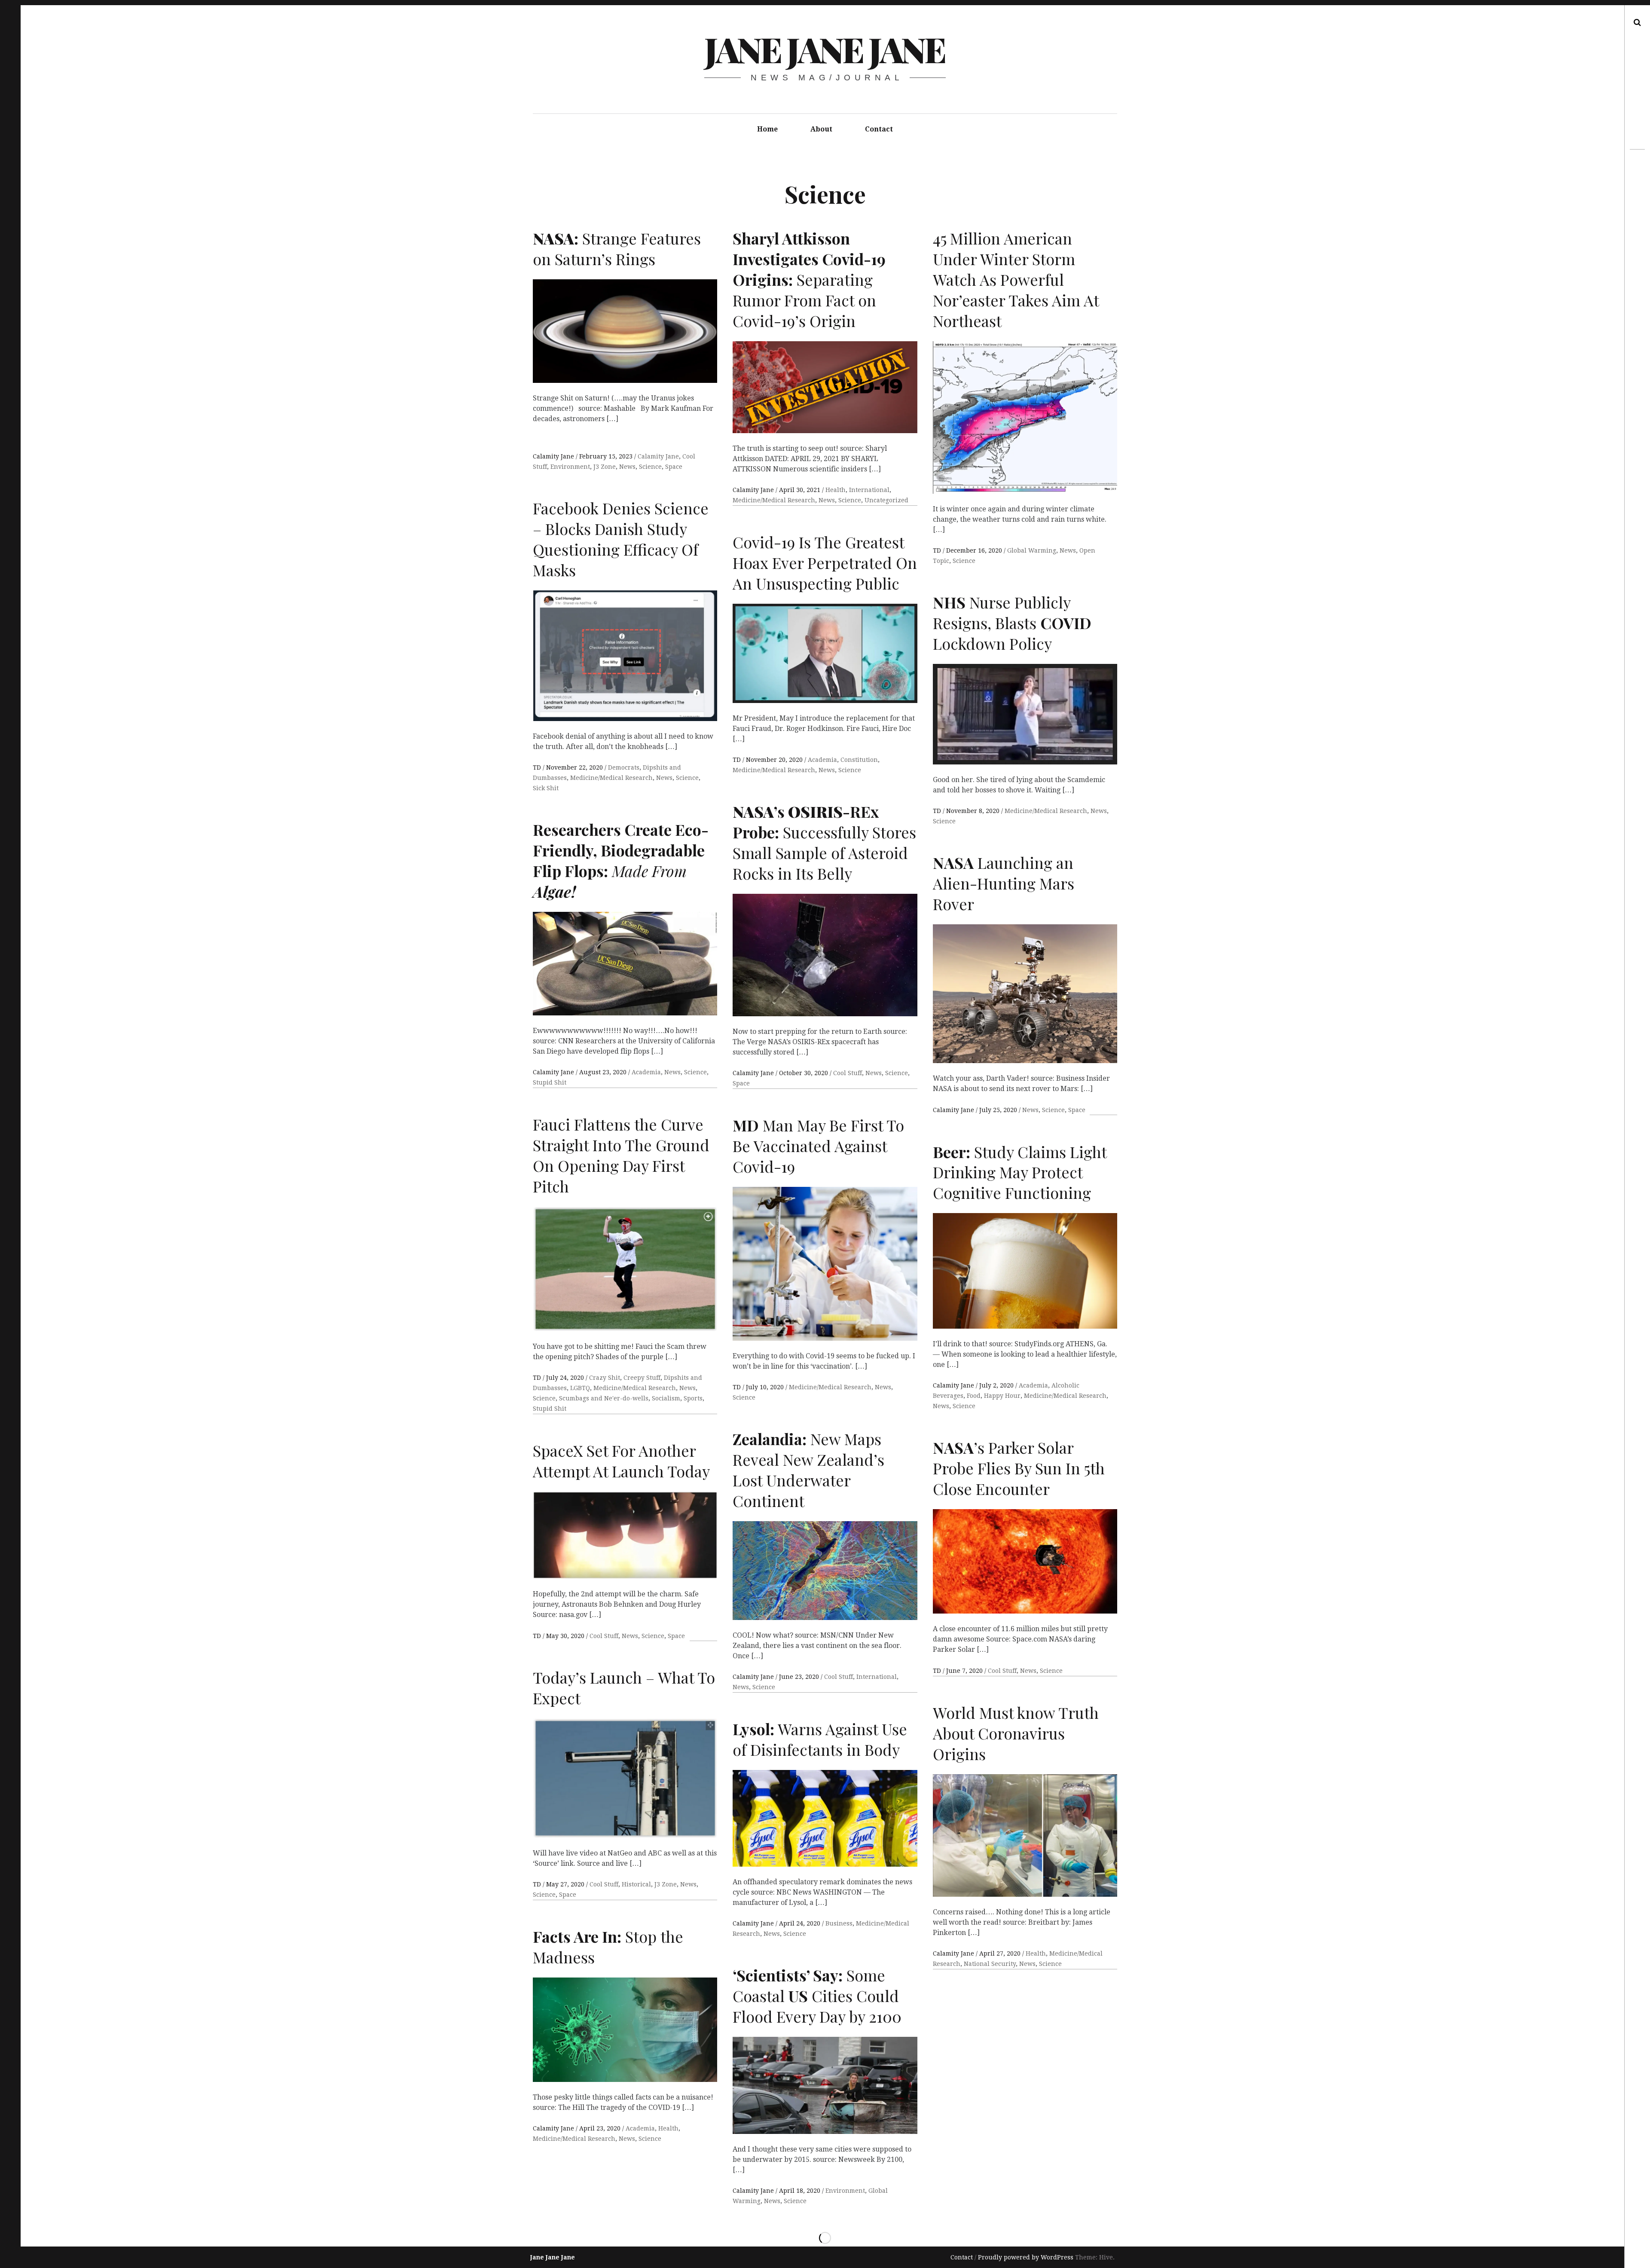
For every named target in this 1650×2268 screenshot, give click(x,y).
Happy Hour (1002, 1396)
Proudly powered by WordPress (1026, 2257)
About (821, 129)
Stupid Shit (550, 1082)
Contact (879, 129)
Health (836, 490)
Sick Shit (546, 788)
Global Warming (1032, 550)
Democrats (624, 767)
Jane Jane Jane (824, 49)
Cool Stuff (848, 1073)
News (627, 467)
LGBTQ (580, 1388)
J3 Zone (605, 467)
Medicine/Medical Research (774, 500)
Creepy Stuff (642, 1378)
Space (674, 467)
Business (839, 1923)
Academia (822, 760)
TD (938, 550)
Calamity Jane (554, 456)
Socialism (666, 1398)
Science (650, 467)
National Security (990, 1964)
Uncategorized (886, 500)
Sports (693, 1398)
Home (767, 129)
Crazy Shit (605, 1378)
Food (974, 1396)
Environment (570, 467)
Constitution (859, 760)
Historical (636, 1884)
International (869, 490)
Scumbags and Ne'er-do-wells (604, 1398)
